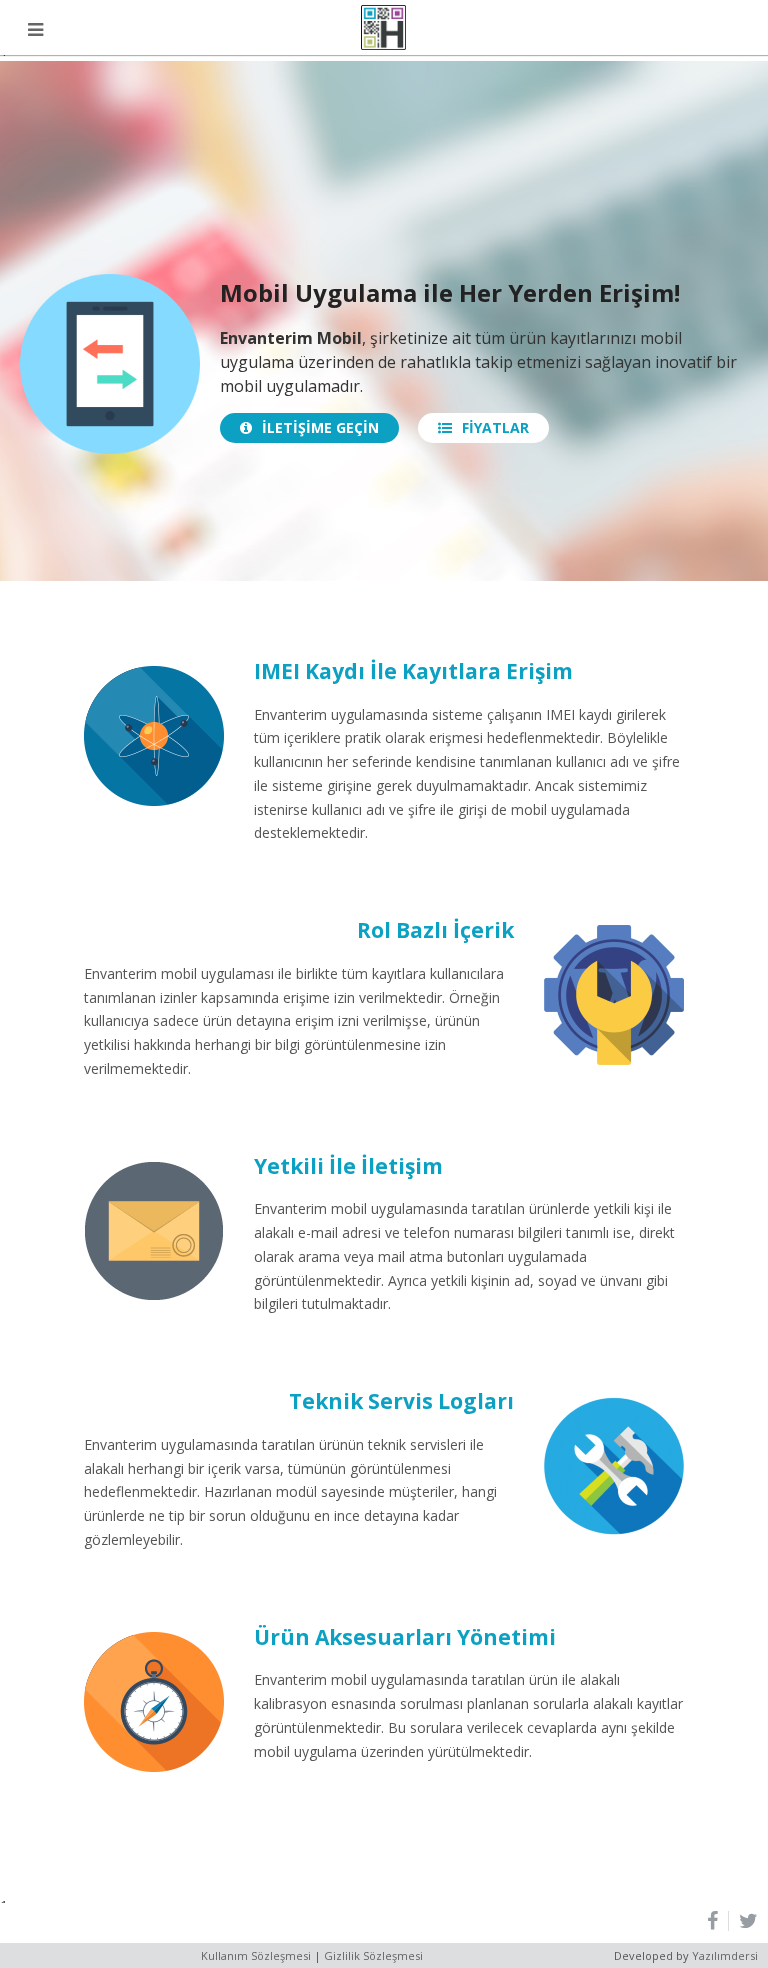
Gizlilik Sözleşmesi (373, 1955)
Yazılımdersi (725, 1955)
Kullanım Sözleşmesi (256, 1955)
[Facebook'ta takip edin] (717, 1921)
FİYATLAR (495, 427)
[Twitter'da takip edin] (743, 1921)
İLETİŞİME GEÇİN (320, 427)
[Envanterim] (384, 27)
